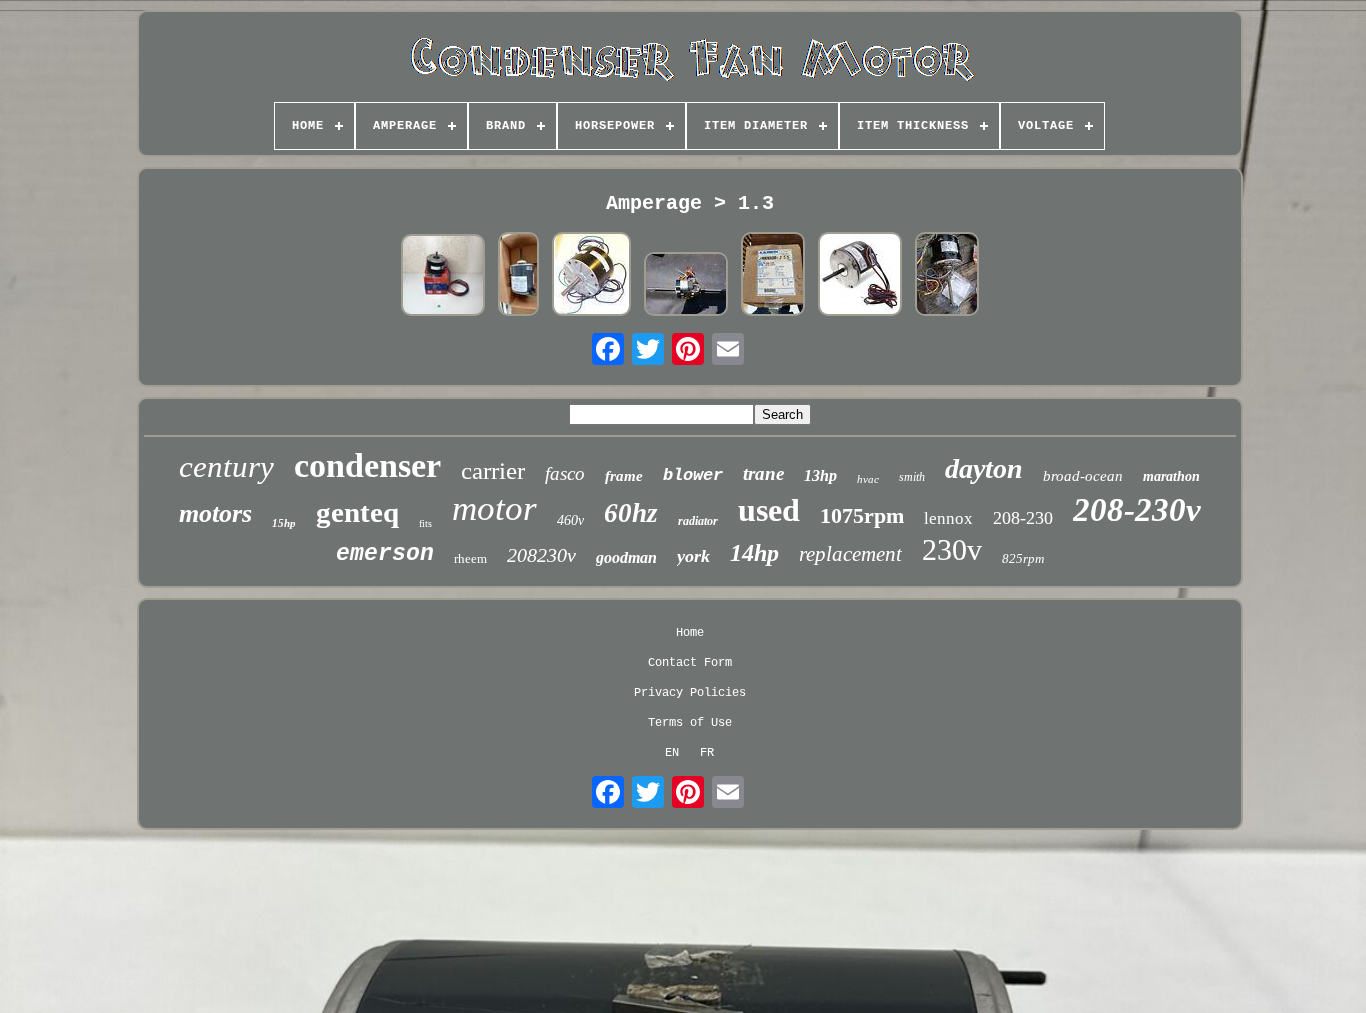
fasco (565, 473)
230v (952, 549)
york (693, 556)
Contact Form (690, 663)
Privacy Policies (690, 693)
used (769, 510)
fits (425, 523)
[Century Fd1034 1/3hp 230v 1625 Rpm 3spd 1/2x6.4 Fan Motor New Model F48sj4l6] (947, 276)
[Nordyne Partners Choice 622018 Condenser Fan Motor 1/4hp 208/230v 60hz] (443, 277)
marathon (1171, 476)
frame (624, 476)
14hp (754, 553)
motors (215, 513)
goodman (626, 557)
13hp (820, 475)
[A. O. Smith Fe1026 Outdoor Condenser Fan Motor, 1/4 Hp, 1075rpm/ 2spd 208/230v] (773, 276)
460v (570, 520)
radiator (698, 521)
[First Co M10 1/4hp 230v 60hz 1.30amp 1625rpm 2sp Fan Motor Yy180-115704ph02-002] (686, 286)
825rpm (1023, 558)
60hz (631, 513)
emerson (385, 554)
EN (672, 753)
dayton (984, 468)
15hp (284, 523)
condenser (367, 465)
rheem (470, 558)
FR (707, 753)
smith (912, 477)
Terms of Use (690, 723)
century (226, 466)
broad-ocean (1083, 476)
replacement (850, 554)
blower (693, 475)
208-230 (1023, 518)
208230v (541, 555)
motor (494, 508)
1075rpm (862, 515)
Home (690, 633)
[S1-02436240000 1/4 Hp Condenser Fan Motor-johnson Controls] (591, 276)
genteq (357, 512)
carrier (493, 470)
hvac (868, 479)
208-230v (1137, 510)
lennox (948, 518)
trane (763, 473)
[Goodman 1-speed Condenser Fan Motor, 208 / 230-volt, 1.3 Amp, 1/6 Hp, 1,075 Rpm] (860, 276)
